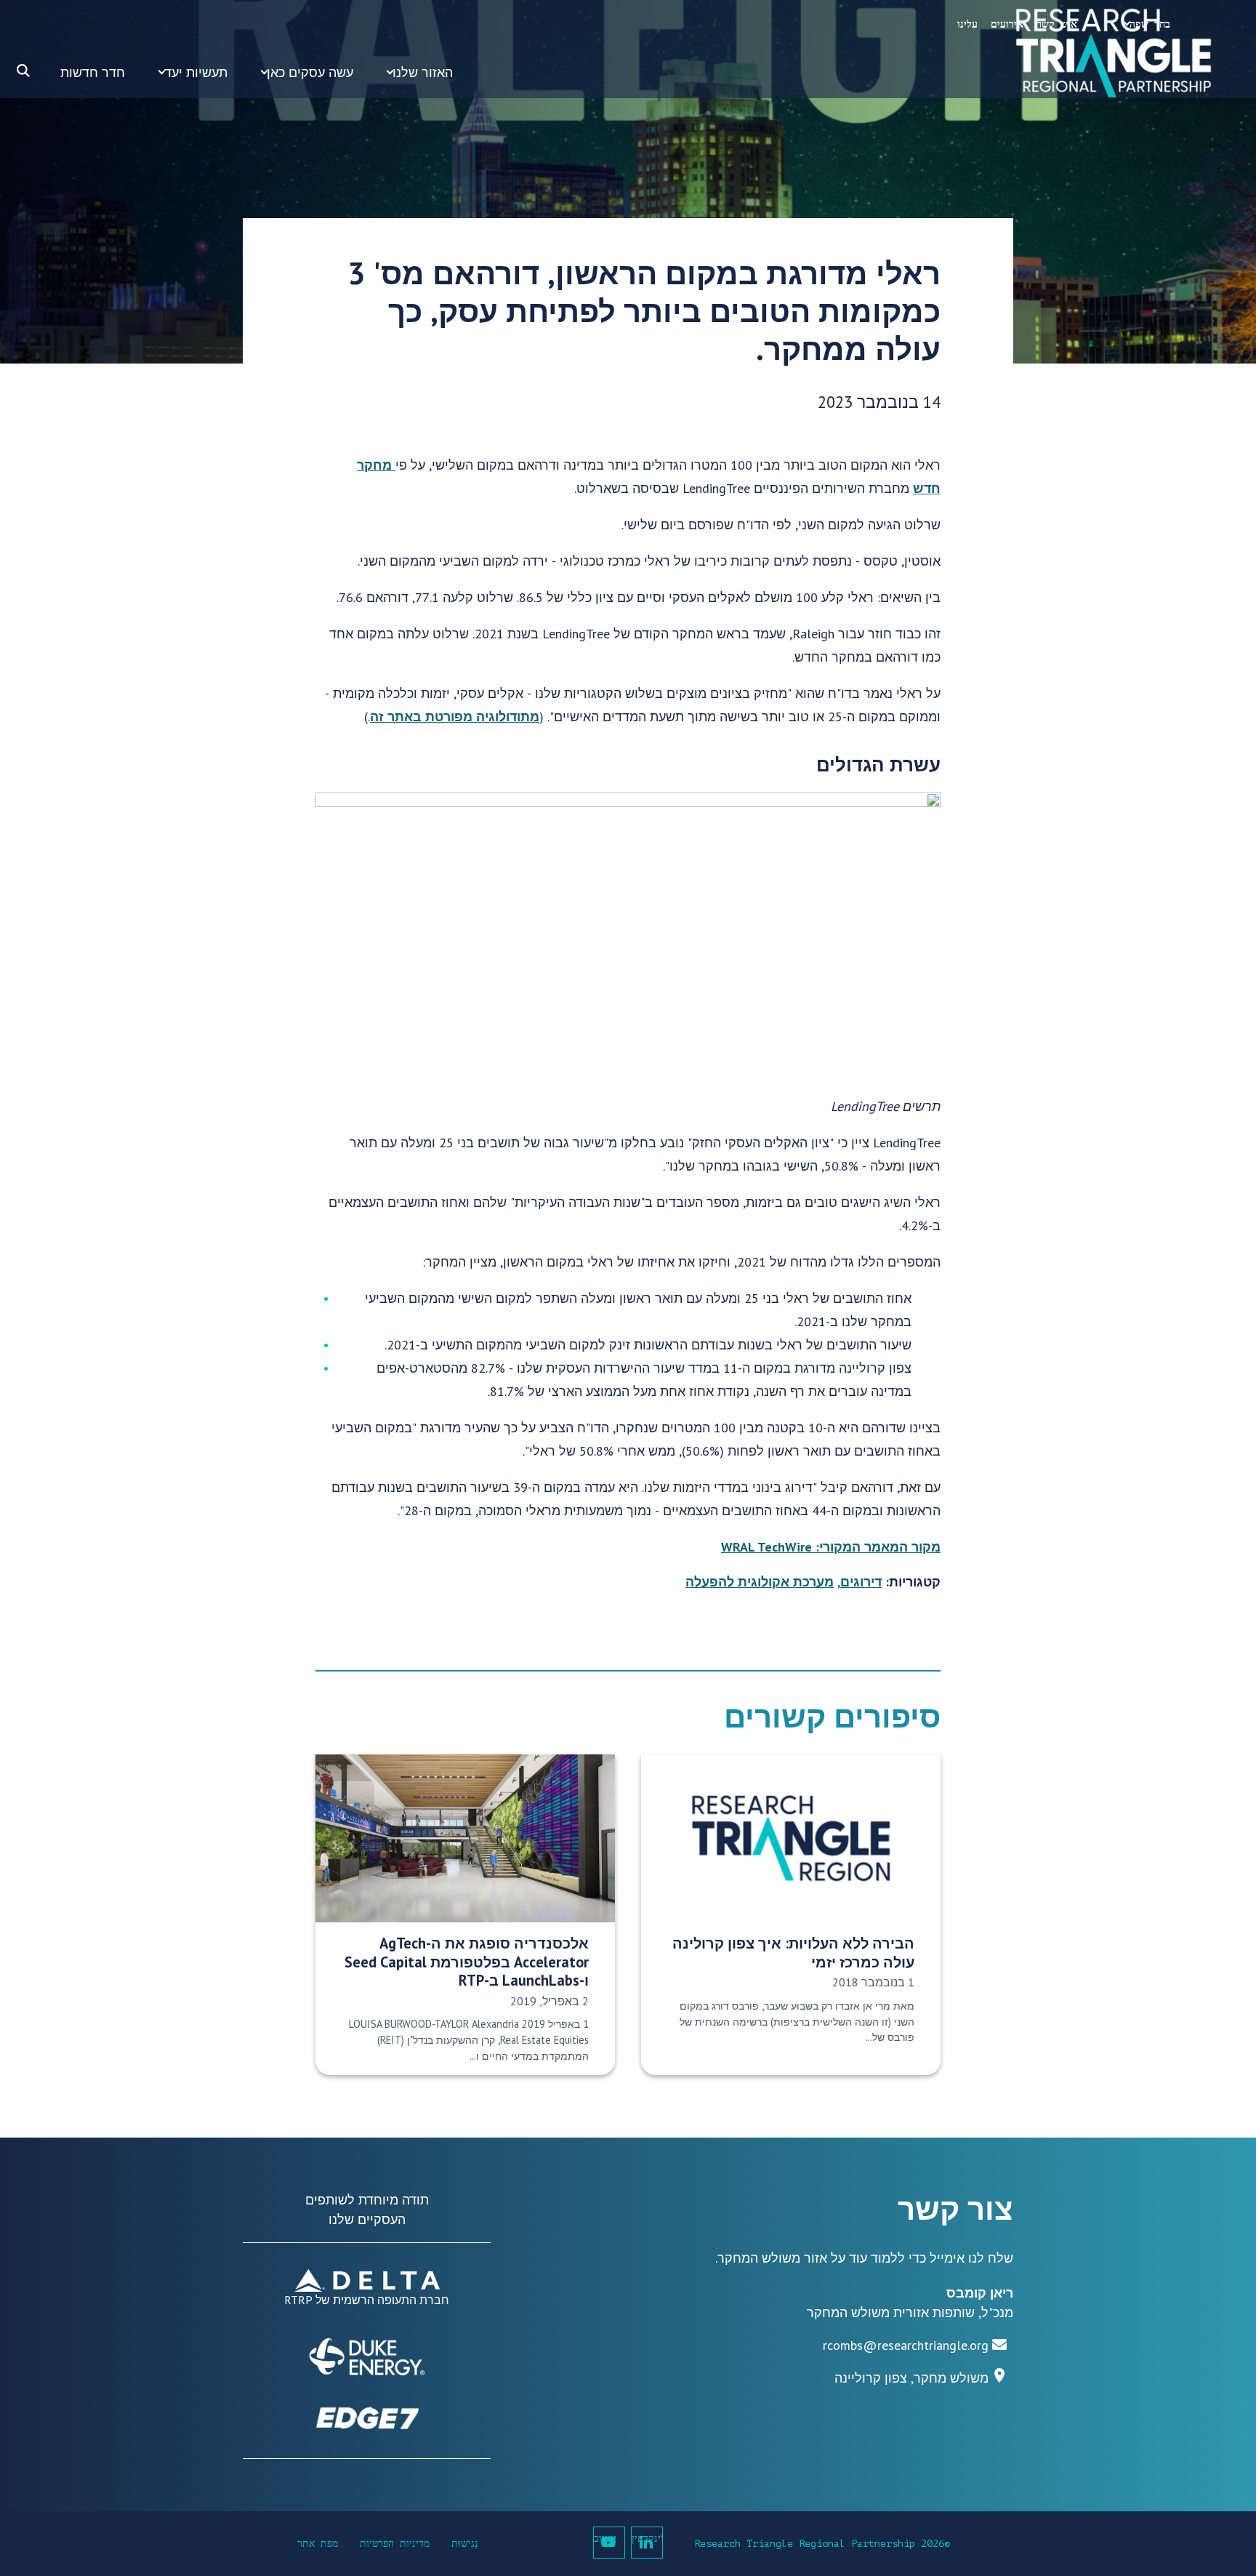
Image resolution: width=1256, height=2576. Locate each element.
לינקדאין (647, 2539)
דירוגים (861, 1582)
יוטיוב (605, 2539)
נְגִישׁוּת (465, 2544)
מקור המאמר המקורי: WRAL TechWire (831, 1547)
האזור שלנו (423, 72)
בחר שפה (1150, 24)
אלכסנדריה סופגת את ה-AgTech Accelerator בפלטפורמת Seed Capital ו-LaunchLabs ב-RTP (467, 1962)
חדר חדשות (93, 72)
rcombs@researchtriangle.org (906, 2345)
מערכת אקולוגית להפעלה (760, 1582)
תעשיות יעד (196, 72)
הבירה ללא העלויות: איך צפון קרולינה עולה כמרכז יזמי (793, 1952)
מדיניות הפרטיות (395, 2544)
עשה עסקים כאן (310, 72)
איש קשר (1057, 24)
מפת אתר (318, 2544)
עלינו (967, 24)
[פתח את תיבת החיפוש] (23, 71)
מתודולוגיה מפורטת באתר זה (455, 717)
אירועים (1007, 24)
